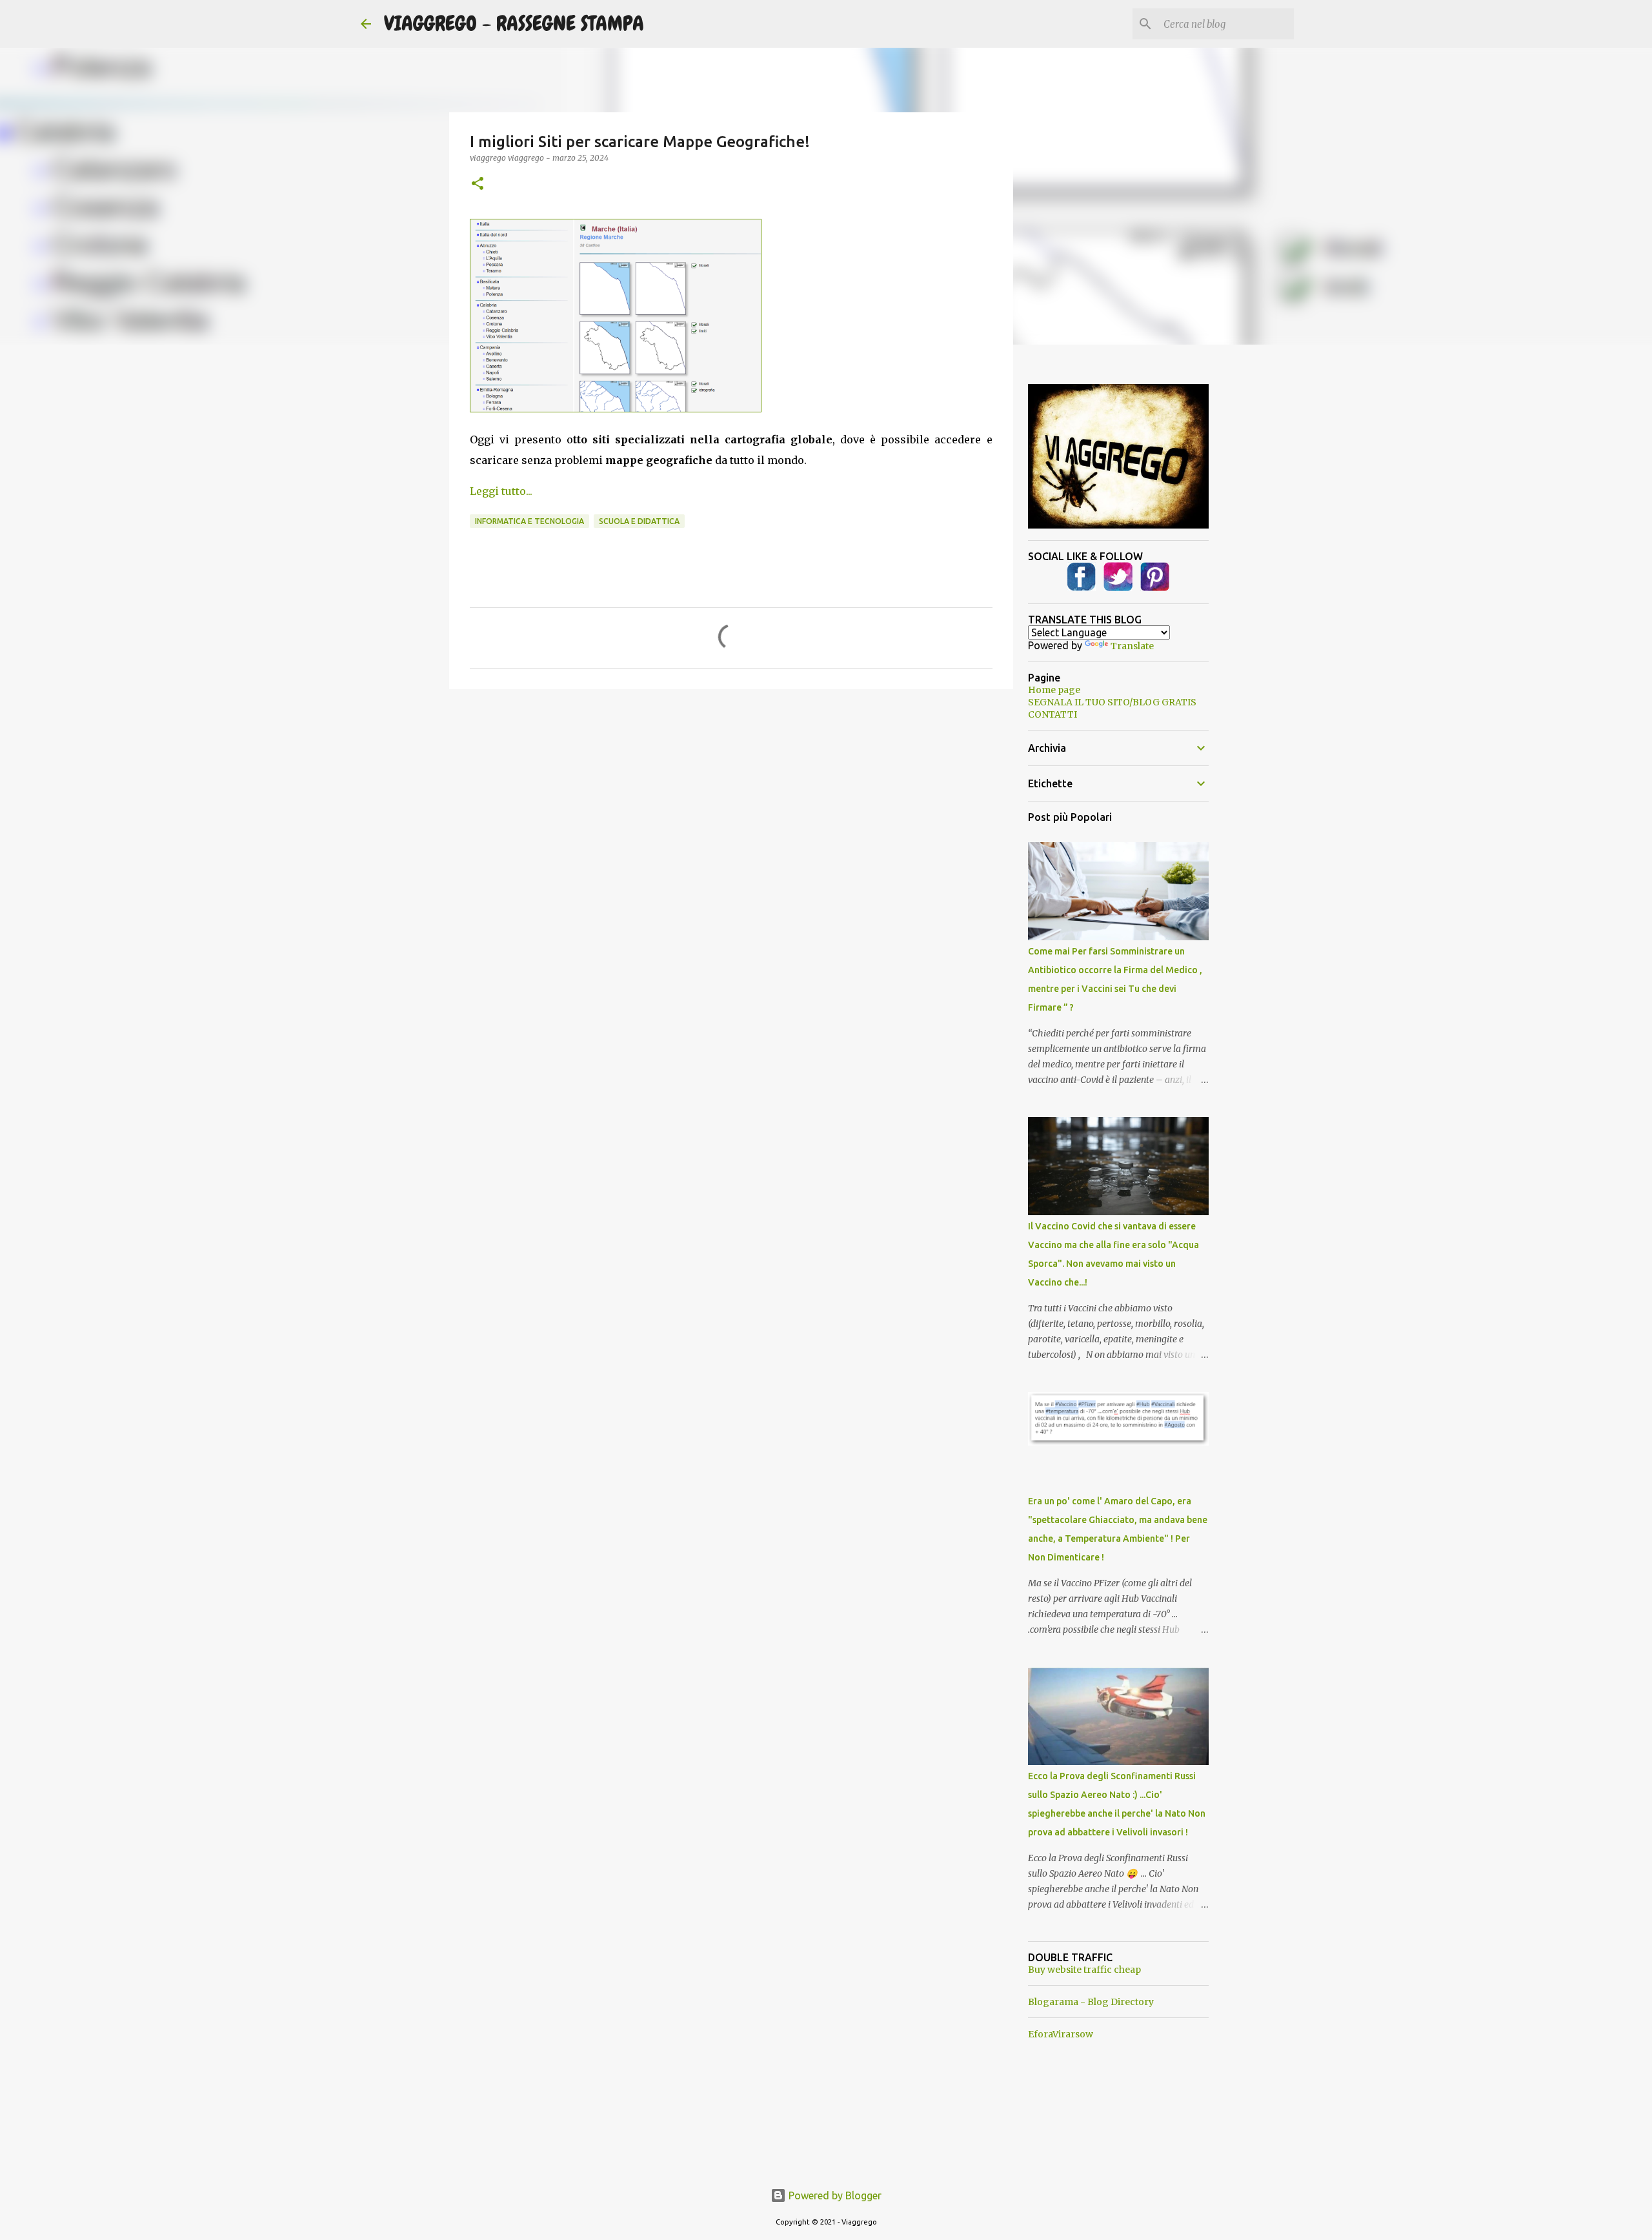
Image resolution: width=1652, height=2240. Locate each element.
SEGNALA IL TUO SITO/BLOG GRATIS (1112, 702)
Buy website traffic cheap (1084, 1970)
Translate (1132, 646)
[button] (478, 184)
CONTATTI (1053, 714)
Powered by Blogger (834, 2195)
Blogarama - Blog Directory (1091, 2002)
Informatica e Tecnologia (529, 521)
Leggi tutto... (501, 491)
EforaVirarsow (1061, 2034)
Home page (1054, 690)
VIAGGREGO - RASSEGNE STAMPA (514, 24)
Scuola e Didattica (639, 521)
